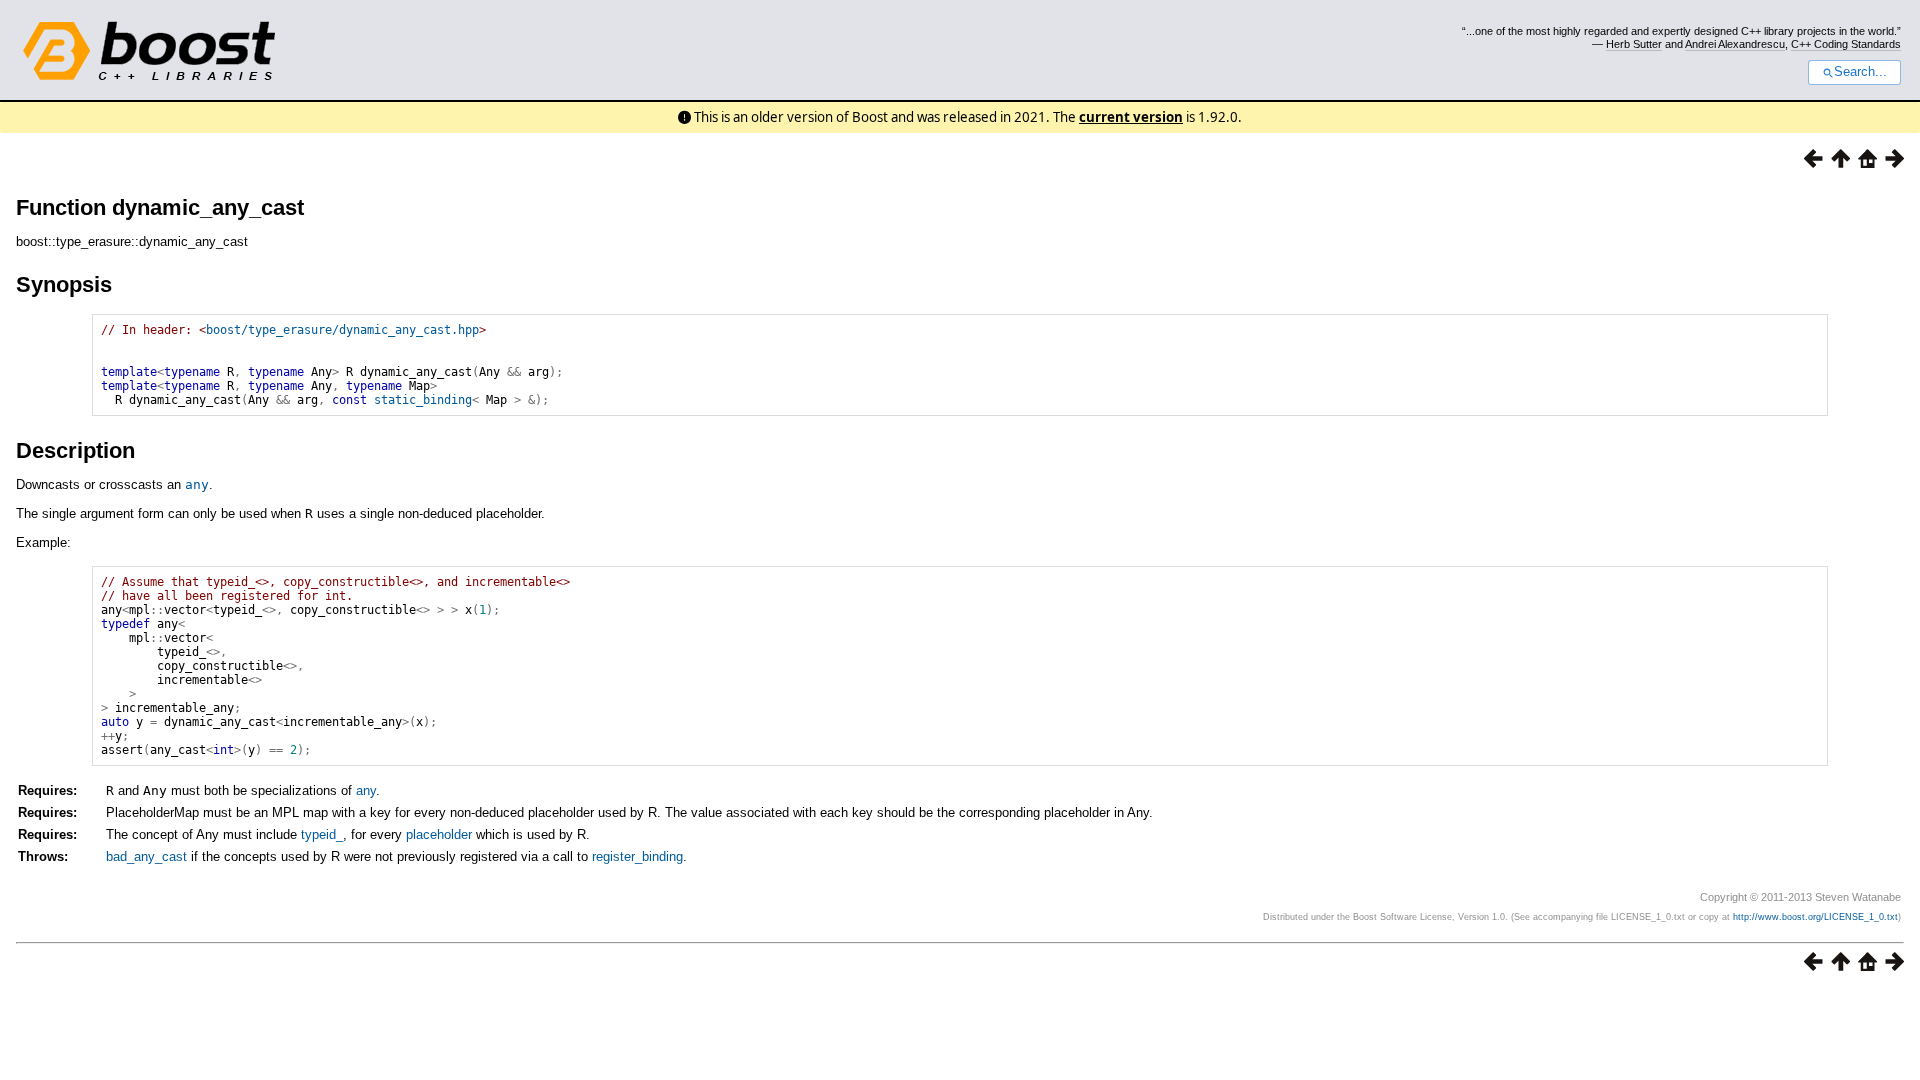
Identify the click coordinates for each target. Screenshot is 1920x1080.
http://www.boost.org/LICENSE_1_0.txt (1815, 917)
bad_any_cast (146, 856)
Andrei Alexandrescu (1735, 44)
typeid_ (322, 834)
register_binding (637, 856)
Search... (1860, 72)
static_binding (423, 400)
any (197, 484)
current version (1131, 117)
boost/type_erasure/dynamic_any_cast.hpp (342, 330)
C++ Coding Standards (1846, 44)
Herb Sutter (1634, 44)
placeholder (439, 834)
